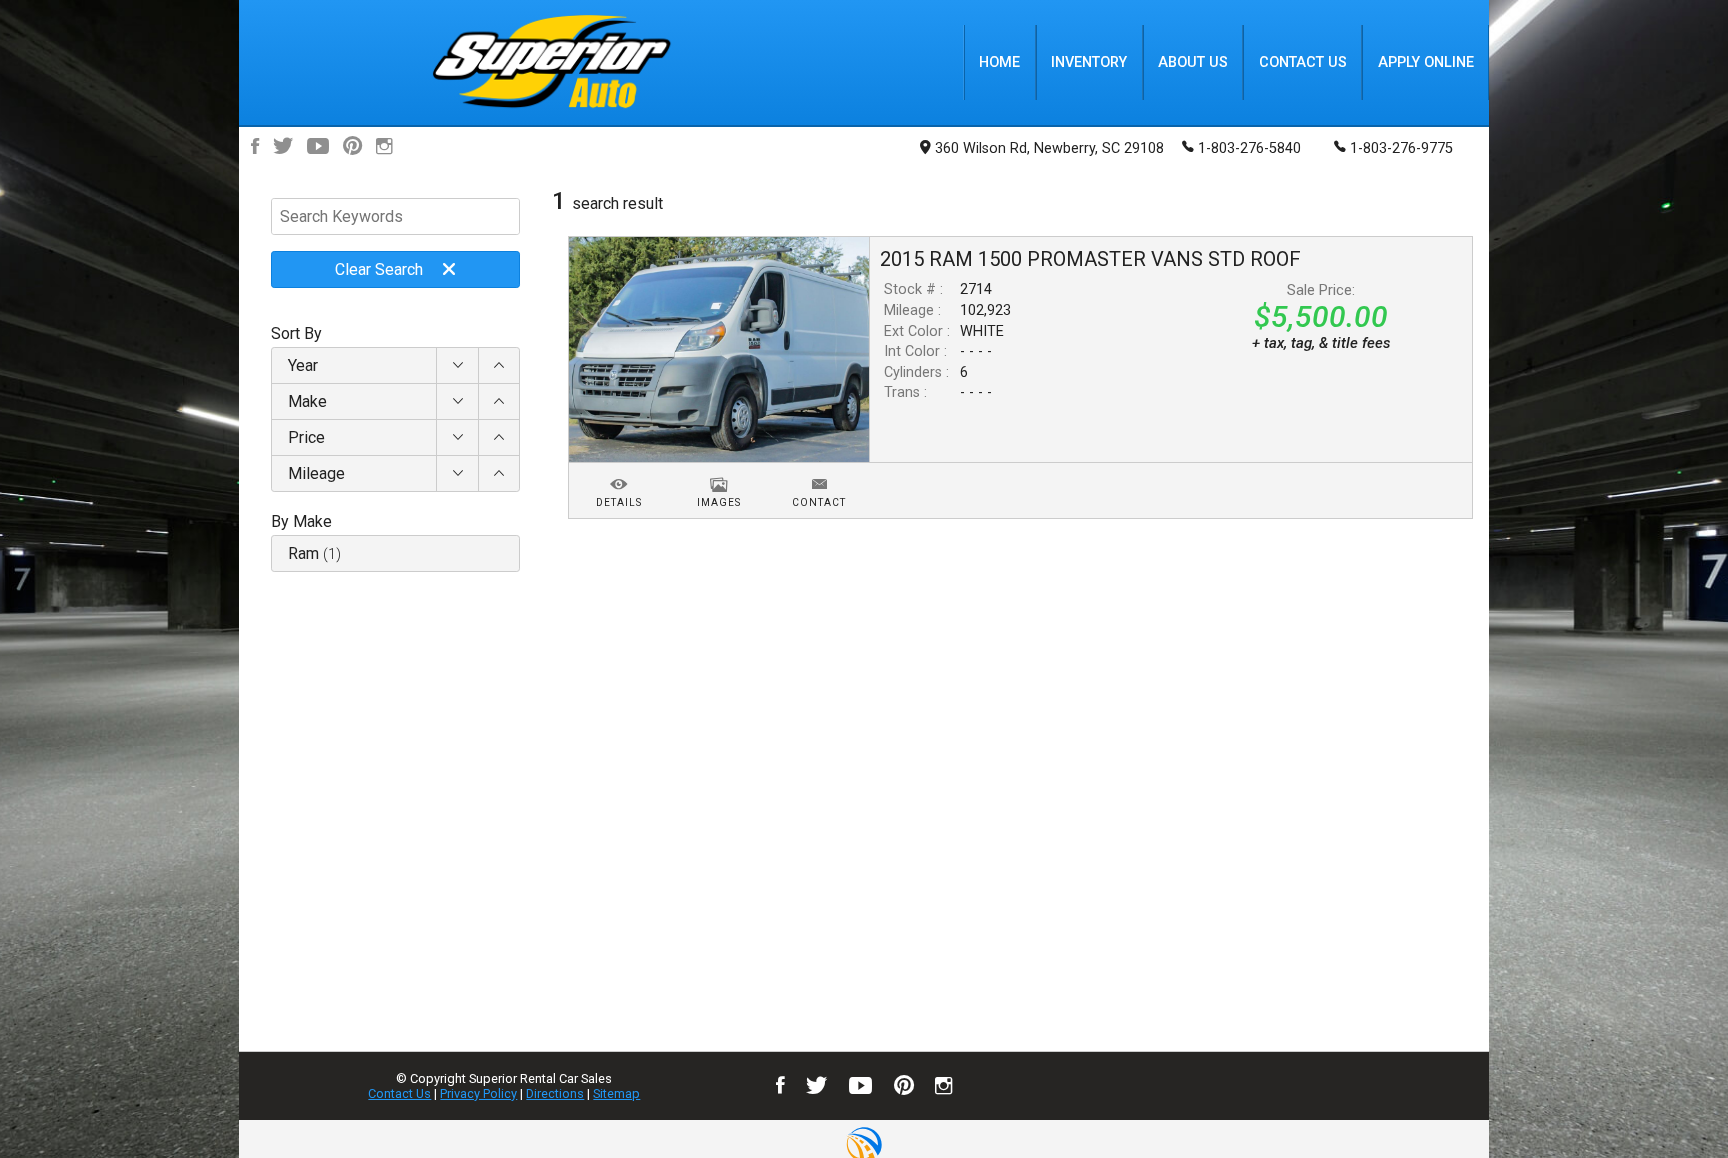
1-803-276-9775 (1401, 148)
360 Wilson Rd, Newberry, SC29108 (1049, 148)
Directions (555, 1093)
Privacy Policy (478, 1093)
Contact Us (399, 1093)
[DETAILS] (619, 472)
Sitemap (616, 1093)
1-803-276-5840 (1249, 148)
